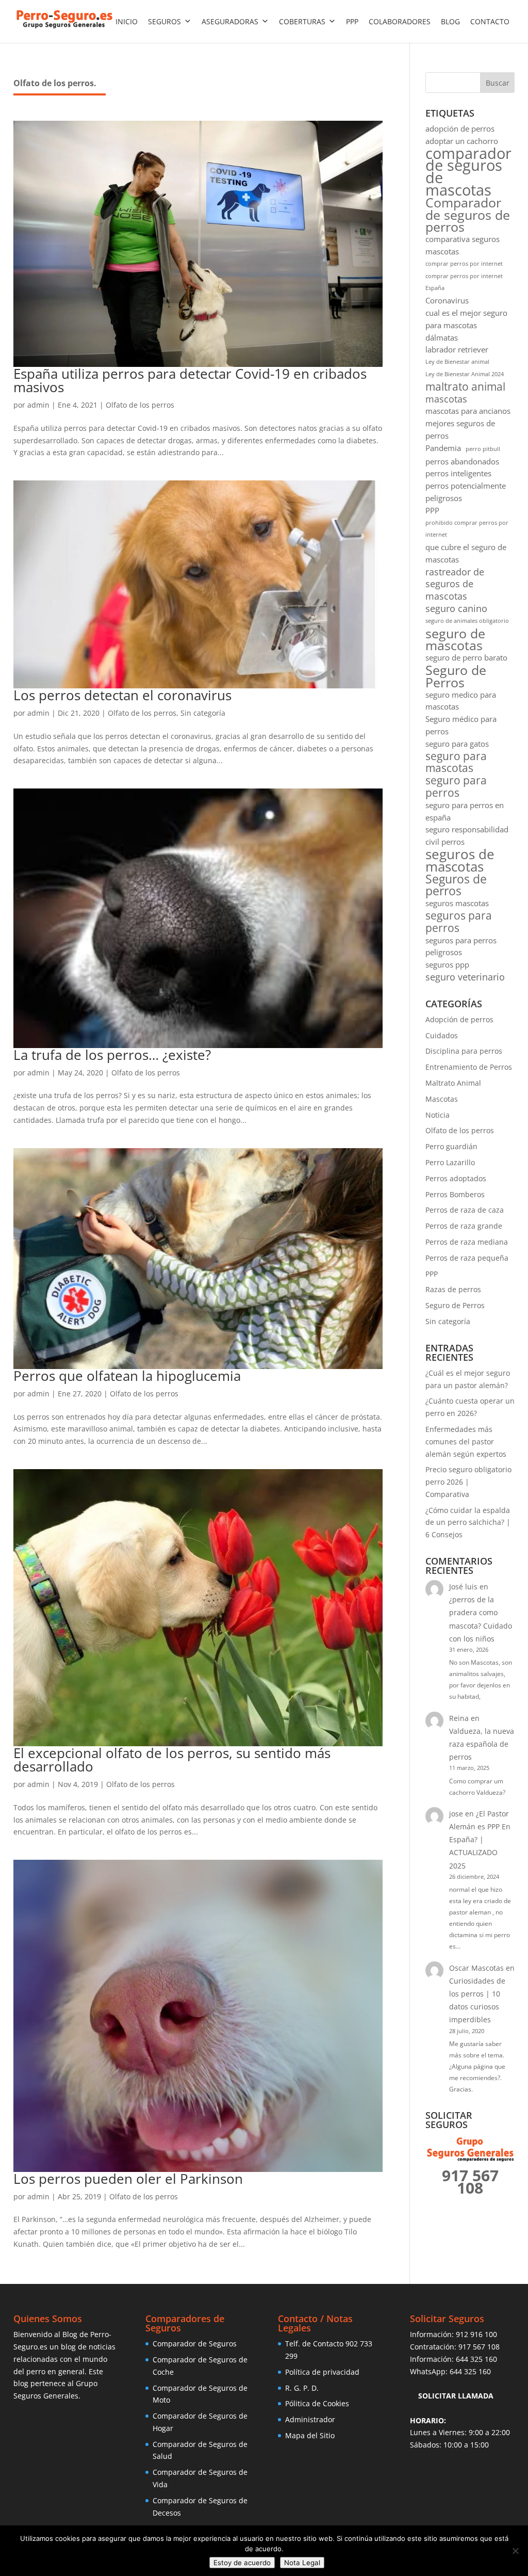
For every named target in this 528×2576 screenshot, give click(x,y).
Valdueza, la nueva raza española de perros (482, 1744)
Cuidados (442, 1035)
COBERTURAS (302, 21)
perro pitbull (483, 449)
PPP (352, 21)
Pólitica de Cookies (317, 2403)
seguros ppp (447, 964)
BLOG (450, 21)
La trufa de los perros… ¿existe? (112, 1055)
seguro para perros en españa (465, 811)
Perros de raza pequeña (467, 1258)
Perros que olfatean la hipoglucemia (127, 1376)
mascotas (446, 399)
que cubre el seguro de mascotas (466, 553)
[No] (515, 2551)
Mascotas (442, 1099)
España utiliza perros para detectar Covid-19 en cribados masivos (190, 380)
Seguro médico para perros (461, 725)
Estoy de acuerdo (242, 2563)
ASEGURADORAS (230, 21)
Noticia (438, 1115)
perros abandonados (462, 461)
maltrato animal (465, 387)
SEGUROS (164, 21)
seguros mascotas (457, 903)
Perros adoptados (456, 1178)
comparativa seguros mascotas (463, 245)
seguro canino (456, 609)
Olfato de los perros (140, 405)
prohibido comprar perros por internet (467, 529)
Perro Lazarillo (450, 1162)
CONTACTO (490, 21)
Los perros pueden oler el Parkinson (128, 2179)
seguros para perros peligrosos (461, 946)
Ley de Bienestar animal (457, 362)
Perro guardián (451, 1146)
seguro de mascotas (455, 640)
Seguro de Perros (456, 677)
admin (38, 405)
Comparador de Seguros (195, 2344)
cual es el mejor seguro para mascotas (466, 319)
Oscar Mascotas (476, 1968)
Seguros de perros (456, 886)
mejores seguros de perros (460, 429)
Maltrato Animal (453, 1083)
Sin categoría (203, 713)
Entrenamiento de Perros (469, 1067)
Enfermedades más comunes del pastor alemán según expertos (466, 1442)
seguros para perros (459, 922)
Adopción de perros (459, 1019)
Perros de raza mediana (467, 1242)
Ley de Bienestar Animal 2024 (465, 374)
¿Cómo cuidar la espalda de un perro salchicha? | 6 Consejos (468, 1523)
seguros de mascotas (460, 861)
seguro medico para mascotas (461, 701)
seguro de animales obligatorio (467, 621)
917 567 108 (479, 2347)
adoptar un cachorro (462, 141)
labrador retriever (457, 349)
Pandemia (443, 448)
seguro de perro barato (466, 657)
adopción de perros (460, 128)
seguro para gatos (457, 744)
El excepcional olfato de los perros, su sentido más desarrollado (172, 1760)
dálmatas (442, 337)
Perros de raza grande (464, 1226)
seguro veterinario (465, 977)
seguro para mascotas (456, 763)
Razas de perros (453, 1289)
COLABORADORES (400, 21)
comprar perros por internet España (464, 282)
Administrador (310, 2419)
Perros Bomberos (455, 1194)
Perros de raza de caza (465, 1210)
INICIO (127, 21)
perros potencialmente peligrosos (466, 492)
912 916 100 (476, 2334)
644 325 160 (476, 2359)
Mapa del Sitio (310, 2435)
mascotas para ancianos (468, 411)
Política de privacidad (322, 2372)
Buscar (498, 83)
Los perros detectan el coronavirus (122, 695)
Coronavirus (447, 300)
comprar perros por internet (464, 264)
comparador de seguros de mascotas (468, 172)
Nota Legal (302, 2563)
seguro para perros (456, 787)
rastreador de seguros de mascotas (455, 584)
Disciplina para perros (464, 1051)
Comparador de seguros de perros (468, 215)
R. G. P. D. (302, 2388)
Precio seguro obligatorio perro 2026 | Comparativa (468, 1482)
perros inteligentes (458, 473)
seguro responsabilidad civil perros (467, 835)
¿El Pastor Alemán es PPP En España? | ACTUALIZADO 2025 (480, 1840)
